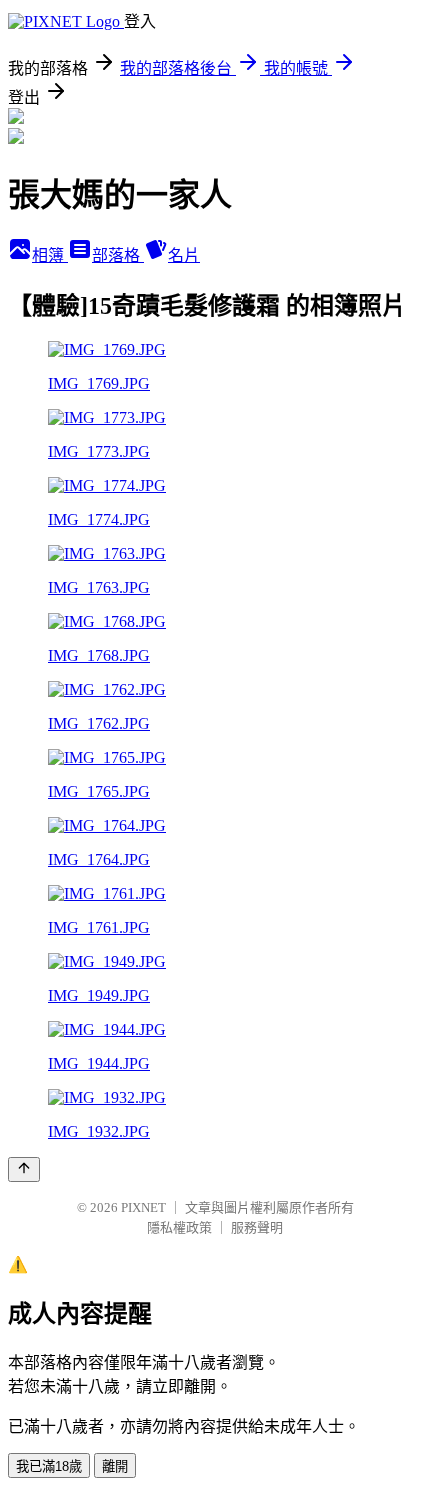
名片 (184, 255)
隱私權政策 (179, 1227)
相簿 (50, 255)
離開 (115, 1466)
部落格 (118, 255)
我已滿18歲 (49, 1466)
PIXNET (143, 1207)
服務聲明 (257, 1227)
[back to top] (24, 1169)
